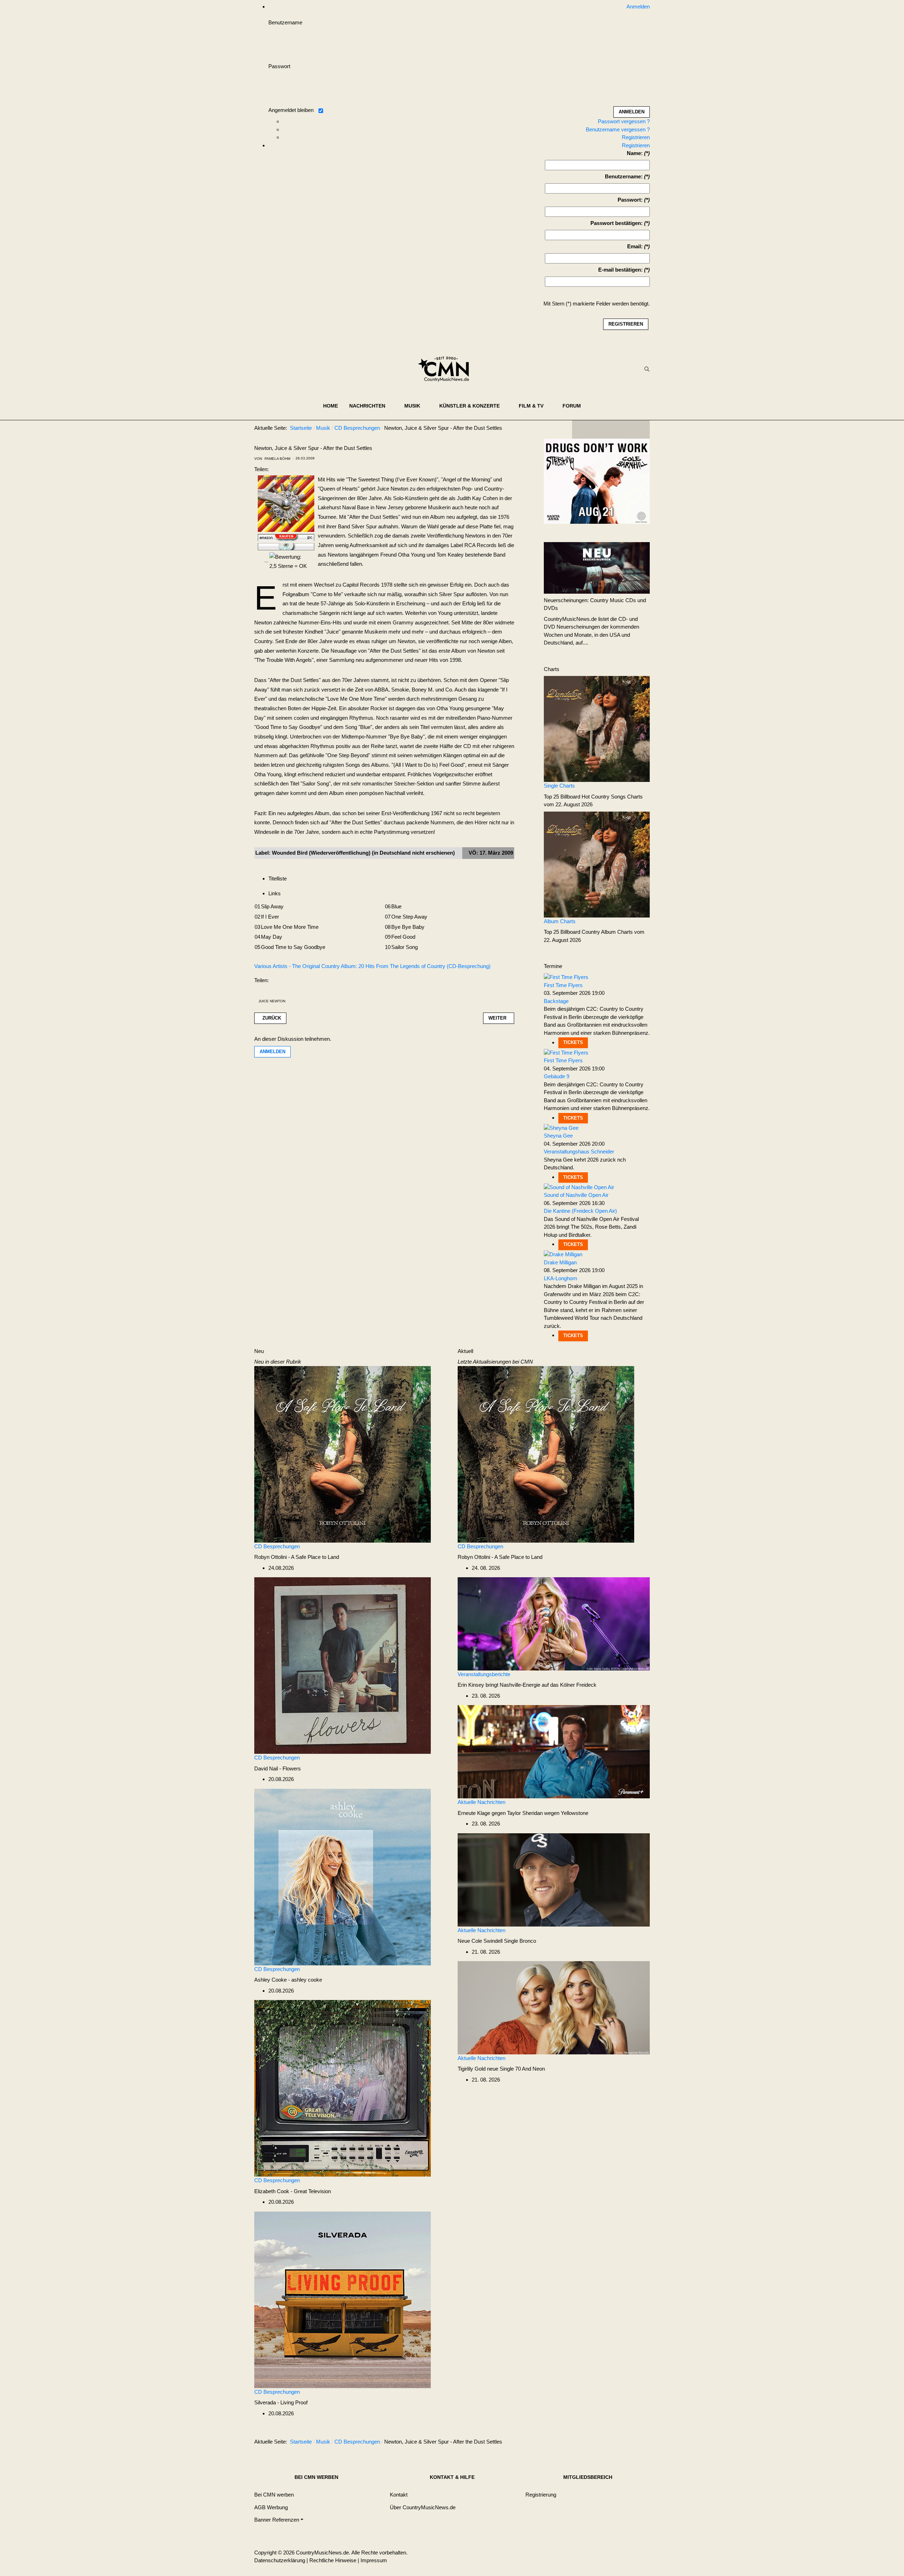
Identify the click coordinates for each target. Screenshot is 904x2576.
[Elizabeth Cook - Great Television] (343, 2088)
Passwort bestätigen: (617, 223)
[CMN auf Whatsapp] (614, 2443)
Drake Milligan (560, 1262)
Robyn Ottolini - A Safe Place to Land (297, 1557)
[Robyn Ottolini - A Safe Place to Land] (343, 1454)
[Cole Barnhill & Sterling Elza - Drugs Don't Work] (597, 481)
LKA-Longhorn (560, 1278)
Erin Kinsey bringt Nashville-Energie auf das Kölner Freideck (527, 1685)
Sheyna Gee (558, 1136)
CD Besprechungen (277, 1546)
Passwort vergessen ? (624, 121)
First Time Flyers (563, 985)
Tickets (573, 1042)
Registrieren (636, 137)
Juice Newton (272, 1001)
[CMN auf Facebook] (583, 429)
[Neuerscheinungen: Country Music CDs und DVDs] (597, 567)
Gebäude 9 (557, 1076)
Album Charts (560, 921)
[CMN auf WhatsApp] (611, 429)
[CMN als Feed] (639, 429)
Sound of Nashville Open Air (576, 1195)
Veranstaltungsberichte (484, 1674)
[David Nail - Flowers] (343, 1665)
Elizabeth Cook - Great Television (293, 2191)
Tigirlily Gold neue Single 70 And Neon (501, 2069)
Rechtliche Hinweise (333, 2560)
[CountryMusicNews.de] (447, 369)
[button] (371, 406)
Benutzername (285, 22)
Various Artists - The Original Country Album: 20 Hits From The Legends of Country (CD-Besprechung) (372, 966)
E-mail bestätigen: (620, 270)
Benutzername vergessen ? (618, 129)
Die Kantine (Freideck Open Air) (580, 1211)
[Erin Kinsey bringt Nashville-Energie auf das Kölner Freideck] (554, 1623)
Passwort (279, 66)
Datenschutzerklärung (280, 2560)
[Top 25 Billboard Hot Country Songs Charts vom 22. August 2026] (597, 728)
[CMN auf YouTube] (625, 429)
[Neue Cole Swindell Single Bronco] (554, 1879)
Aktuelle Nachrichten (481, 1802)
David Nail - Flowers (278, 1768)
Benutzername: (624, 176)
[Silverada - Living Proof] (343, 2299)
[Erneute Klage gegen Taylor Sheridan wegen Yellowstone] (554, 1751)
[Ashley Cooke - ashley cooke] (343, 1877)
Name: (635, 153)
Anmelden (272, 1052)
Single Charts (559, 786)
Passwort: (630, 200)
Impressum (374, 2560)
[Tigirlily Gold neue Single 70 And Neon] (554, 2007)
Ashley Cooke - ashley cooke (288, 1980)
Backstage (556, 1001)
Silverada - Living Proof (281, 2402)
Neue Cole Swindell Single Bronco (497, 1941)
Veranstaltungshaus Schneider (579, 1152)
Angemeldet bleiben (291, 110)
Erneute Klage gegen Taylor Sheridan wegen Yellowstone (523, 1813)
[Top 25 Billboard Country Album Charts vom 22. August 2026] (597, 864)
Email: (635, 246)
